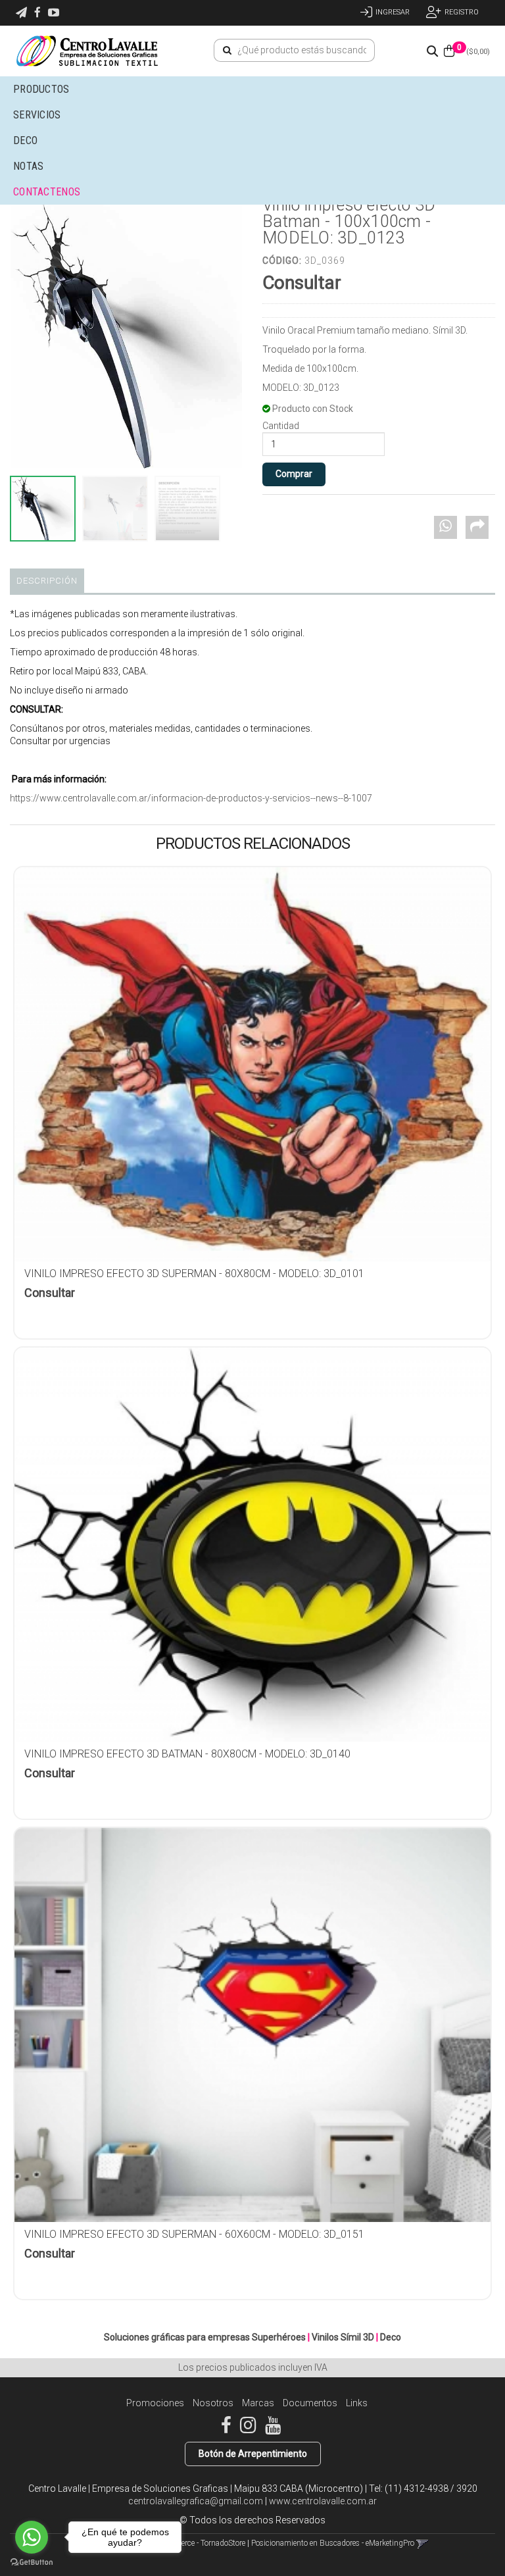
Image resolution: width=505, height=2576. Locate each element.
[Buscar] (227, 51)
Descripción (47, 581)
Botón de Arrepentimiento (253, 2454)
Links (357, 2403)
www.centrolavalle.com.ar (323, 2501)
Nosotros (213, 2403)
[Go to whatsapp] (32, 2537)
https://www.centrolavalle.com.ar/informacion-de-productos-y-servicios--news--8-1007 (191, 798)
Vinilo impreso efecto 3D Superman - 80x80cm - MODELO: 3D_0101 (194, 1274)
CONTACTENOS (47, 192)
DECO (25, 140)
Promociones (155, 2403)
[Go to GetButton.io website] (32, 2563)
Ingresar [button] (393, 12)
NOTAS (29, 166)
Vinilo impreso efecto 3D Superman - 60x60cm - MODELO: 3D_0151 (194, 2234)
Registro (462, 12)
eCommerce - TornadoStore (200, 2543)
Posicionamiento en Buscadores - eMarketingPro (333, 2543)
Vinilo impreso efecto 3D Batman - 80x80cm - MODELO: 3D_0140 (187, 1754)
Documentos (310, 2403)
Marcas (258, 2403)
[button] (21, 13)
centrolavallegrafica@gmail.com (196, 2501)
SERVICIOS (38, 115)
